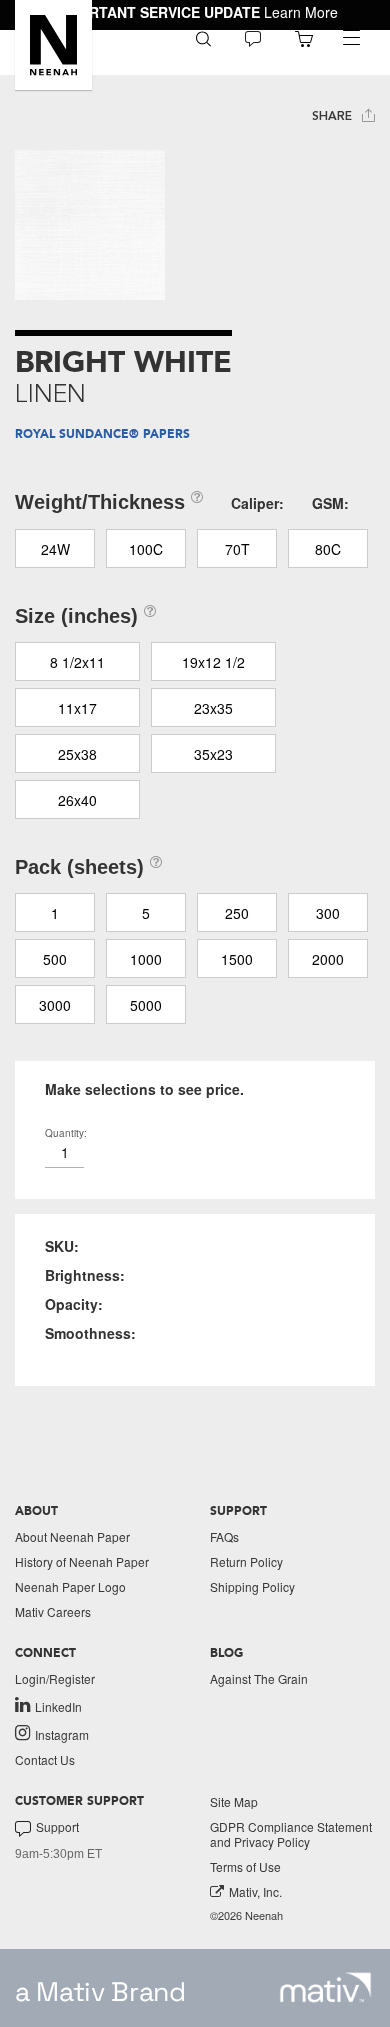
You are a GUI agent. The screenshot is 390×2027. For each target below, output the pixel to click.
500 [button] (55, 959)
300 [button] (328, 913)
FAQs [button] (224, 1536)
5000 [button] (146, 1005)
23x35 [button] (213, 708)
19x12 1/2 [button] (213, 662)
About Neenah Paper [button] (72, 1536)
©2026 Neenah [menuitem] (246, 1915)
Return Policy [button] (246, 1561)
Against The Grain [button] (259, 1678)
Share (334, 116)
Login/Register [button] (55, 1678)
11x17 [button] (77, 708)
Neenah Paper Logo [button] (70, 1586)
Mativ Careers (53, 1611)
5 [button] (146, 913)
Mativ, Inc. (255, 1891)
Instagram (62, 1734)
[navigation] (351, 38)
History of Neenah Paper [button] (82, 1561)
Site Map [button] (234, 1801)
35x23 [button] (213, 754)
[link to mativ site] (325, 1987)
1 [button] (55, 913)
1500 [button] (237, 959)
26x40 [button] (77, 800)
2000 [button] (328, 959)
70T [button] (237, 549)
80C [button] (328, 549)
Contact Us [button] (45, 1759)
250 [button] (237, 913)
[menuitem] (203, 37)
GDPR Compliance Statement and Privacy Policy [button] (291, 1834)
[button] (53, 45)
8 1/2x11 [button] (77, 662)
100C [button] (146, 549)
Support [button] (57, 1827)
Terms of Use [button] (245, 1866)
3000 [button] (55, 1005)
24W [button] (55, 549)
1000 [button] (146, 959)
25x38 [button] (77, 754)
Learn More (301, 12)
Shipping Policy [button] (252, 1586)
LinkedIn (58, 1706)
